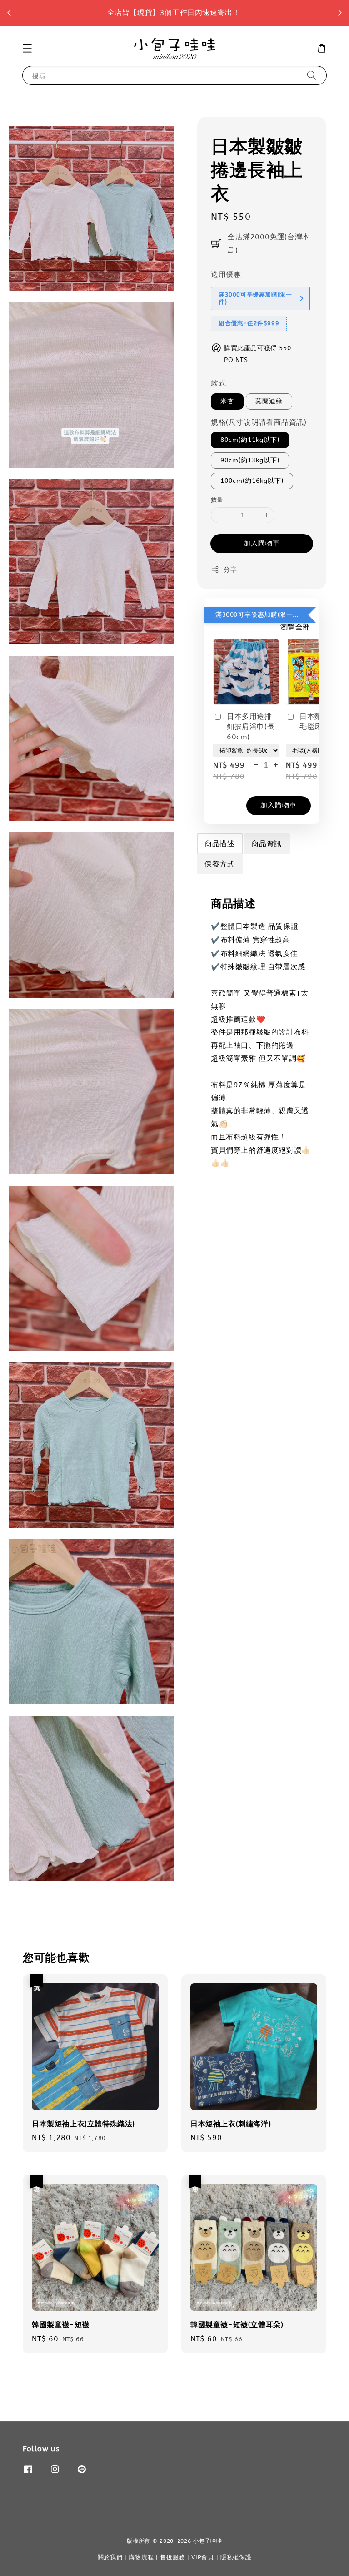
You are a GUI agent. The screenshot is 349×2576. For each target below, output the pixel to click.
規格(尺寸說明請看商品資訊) (259, 422)
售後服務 (172, 2557)
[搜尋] (312, 75)
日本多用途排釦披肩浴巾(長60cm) (251, 727)
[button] (27, 48)
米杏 (227, 401)
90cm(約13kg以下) (250, 460)
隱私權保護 (236, 2557)
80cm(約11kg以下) (250, 440)
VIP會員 (203, 2557)
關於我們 (110, 2557)
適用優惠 (226, 275)
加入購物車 (262, 543)
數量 (217, 500)
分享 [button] (230, 570)
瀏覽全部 (295, 627)
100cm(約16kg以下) (252, 481)
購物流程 (141, 2557)
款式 (218, 383)
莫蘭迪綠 (269, 401)
